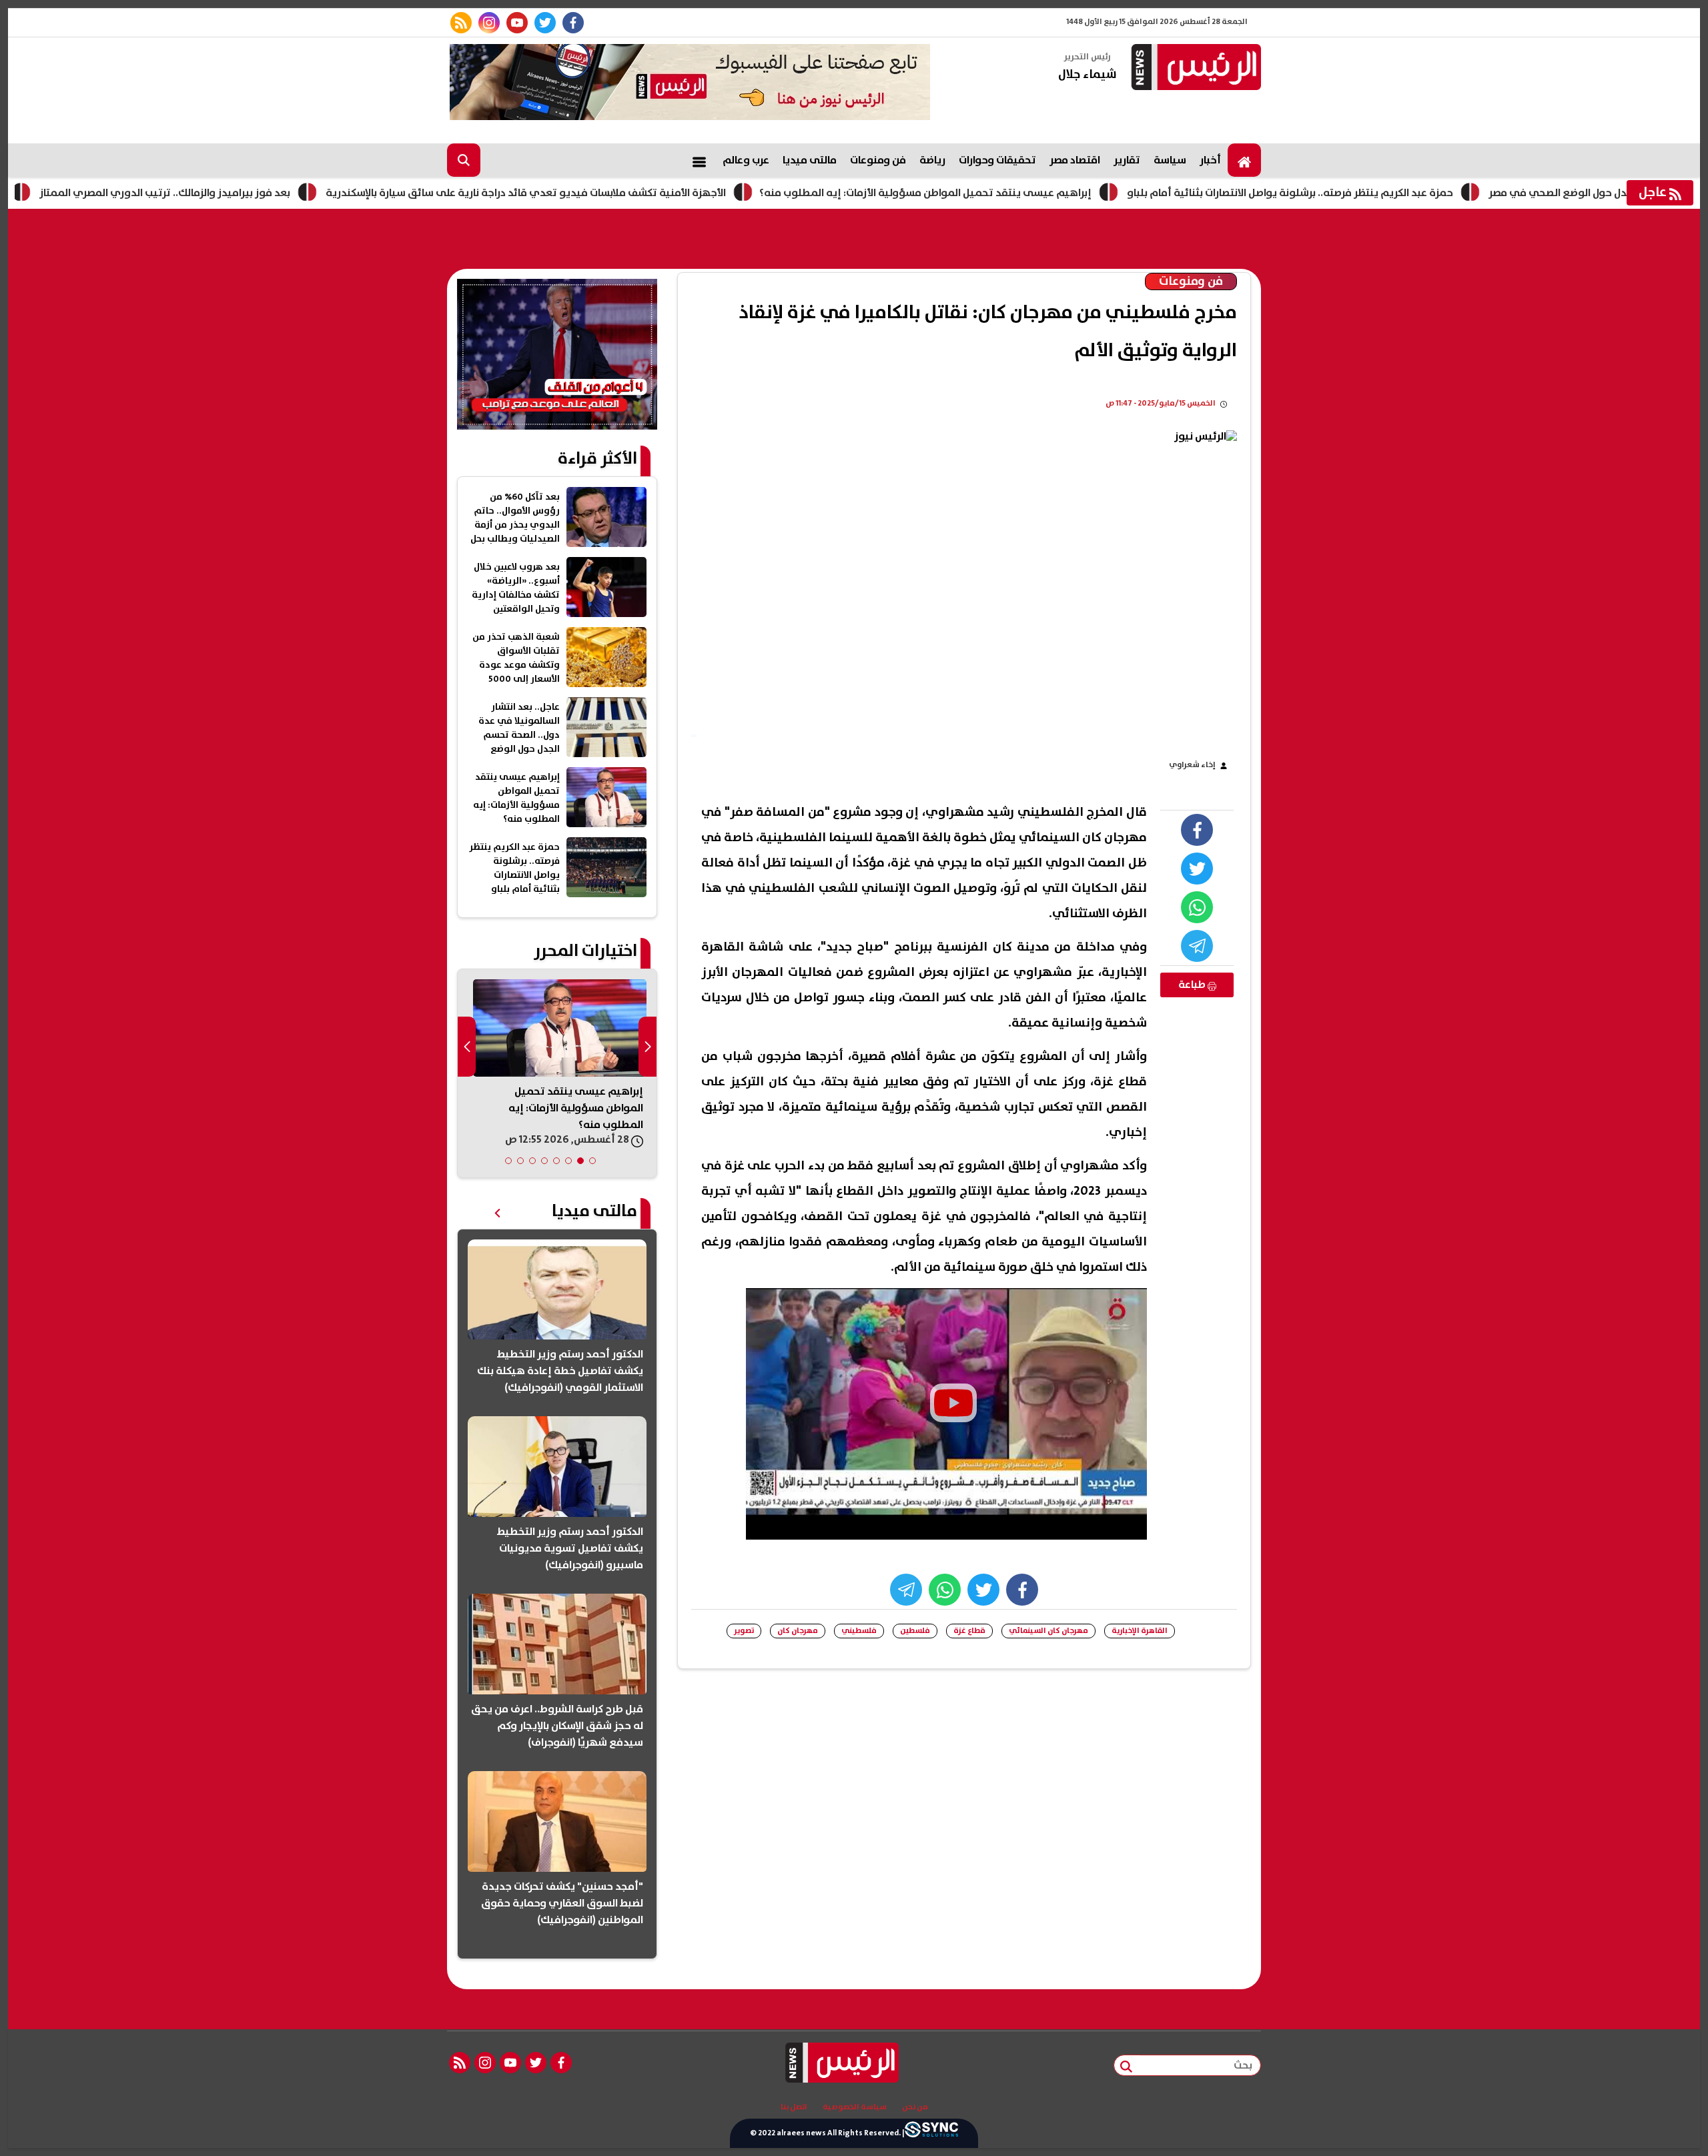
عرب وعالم (746, 160)
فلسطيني (859, 1631)
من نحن (915, 2107)
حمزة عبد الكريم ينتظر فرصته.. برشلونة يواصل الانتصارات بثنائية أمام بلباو (1384, 193)
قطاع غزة (969, 1631)
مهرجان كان (798, 1631)
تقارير (1127, 160)
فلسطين (915, 1631)
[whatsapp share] (1197, 907)
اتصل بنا (794, 2107)
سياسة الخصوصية (855, 2107)
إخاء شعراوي (1192, 765)
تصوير (744, 1631)
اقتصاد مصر (1075, 160)
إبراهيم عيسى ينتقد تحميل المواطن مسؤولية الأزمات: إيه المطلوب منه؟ (1019, 193)
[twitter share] (1197, 869)
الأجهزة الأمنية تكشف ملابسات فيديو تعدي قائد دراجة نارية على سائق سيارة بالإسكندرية (620, 193)
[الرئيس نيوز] (1194, 68)
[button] (592, 1161)
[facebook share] (1197, 830)
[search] (464, 160)
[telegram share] (1197, 946)
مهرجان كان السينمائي (1048, 1631)
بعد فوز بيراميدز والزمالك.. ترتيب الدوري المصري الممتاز (259, 193)
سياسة (1170, 160)
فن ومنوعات (878, 160)
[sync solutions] (931, 2133)
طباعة (1193, 985)
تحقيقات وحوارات (997, 160)
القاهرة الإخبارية (1140, 1631)
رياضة (932, 160)
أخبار (1210, 160)
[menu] (699, 160)
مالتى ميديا (810, 160)
